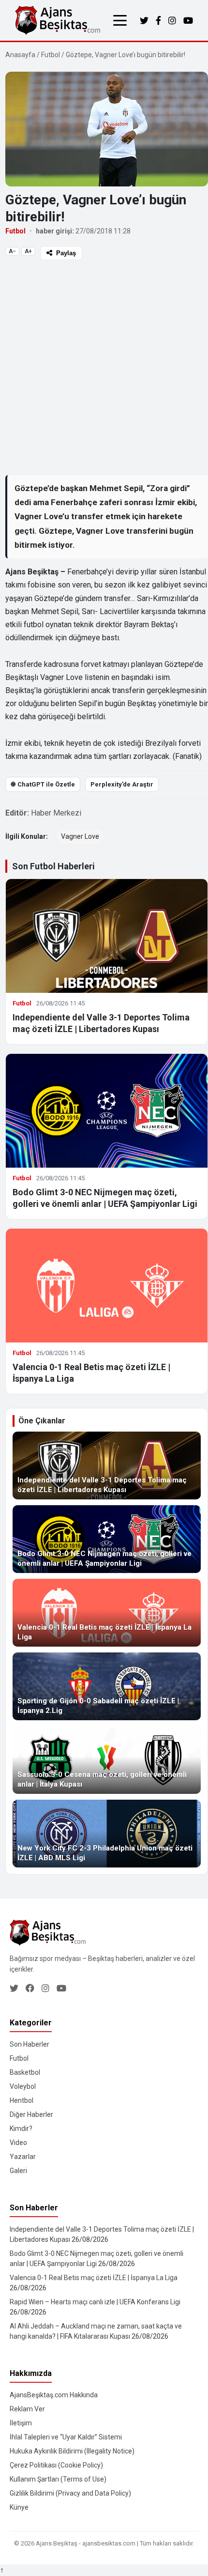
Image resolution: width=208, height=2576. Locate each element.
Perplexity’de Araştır (122, 784)
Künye (19, 2507)
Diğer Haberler (31, 2114)
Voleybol (23, 2086)
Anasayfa (20, 55)
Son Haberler (30, 2044)
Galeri (18, 2171)
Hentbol (22, 2100)
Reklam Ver (27, 2409)
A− (12, 251)
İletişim (21, 2423)
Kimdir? (21, 2129)
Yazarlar (23, 2157)
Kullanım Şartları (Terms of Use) (58, 2479)
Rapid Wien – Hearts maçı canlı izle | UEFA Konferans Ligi (95, 2302)
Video (18, 2143)
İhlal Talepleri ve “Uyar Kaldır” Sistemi (66, 2437)
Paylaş (66, 253)
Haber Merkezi (56, 813)
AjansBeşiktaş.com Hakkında (54, 2395)
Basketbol (25, 2072)
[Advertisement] (104, 367)
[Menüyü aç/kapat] (120, 20)
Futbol (51, 55)
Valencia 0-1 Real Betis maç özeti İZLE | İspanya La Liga (94, 2278)
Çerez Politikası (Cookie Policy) (56, 2465)
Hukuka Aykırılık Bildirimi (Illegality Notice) (72, 2451)
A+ (28, 251)
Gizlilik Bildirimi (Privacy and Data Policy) (70, 2493)
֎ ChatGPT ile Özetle (43, 784)
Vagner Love (80, 836)
